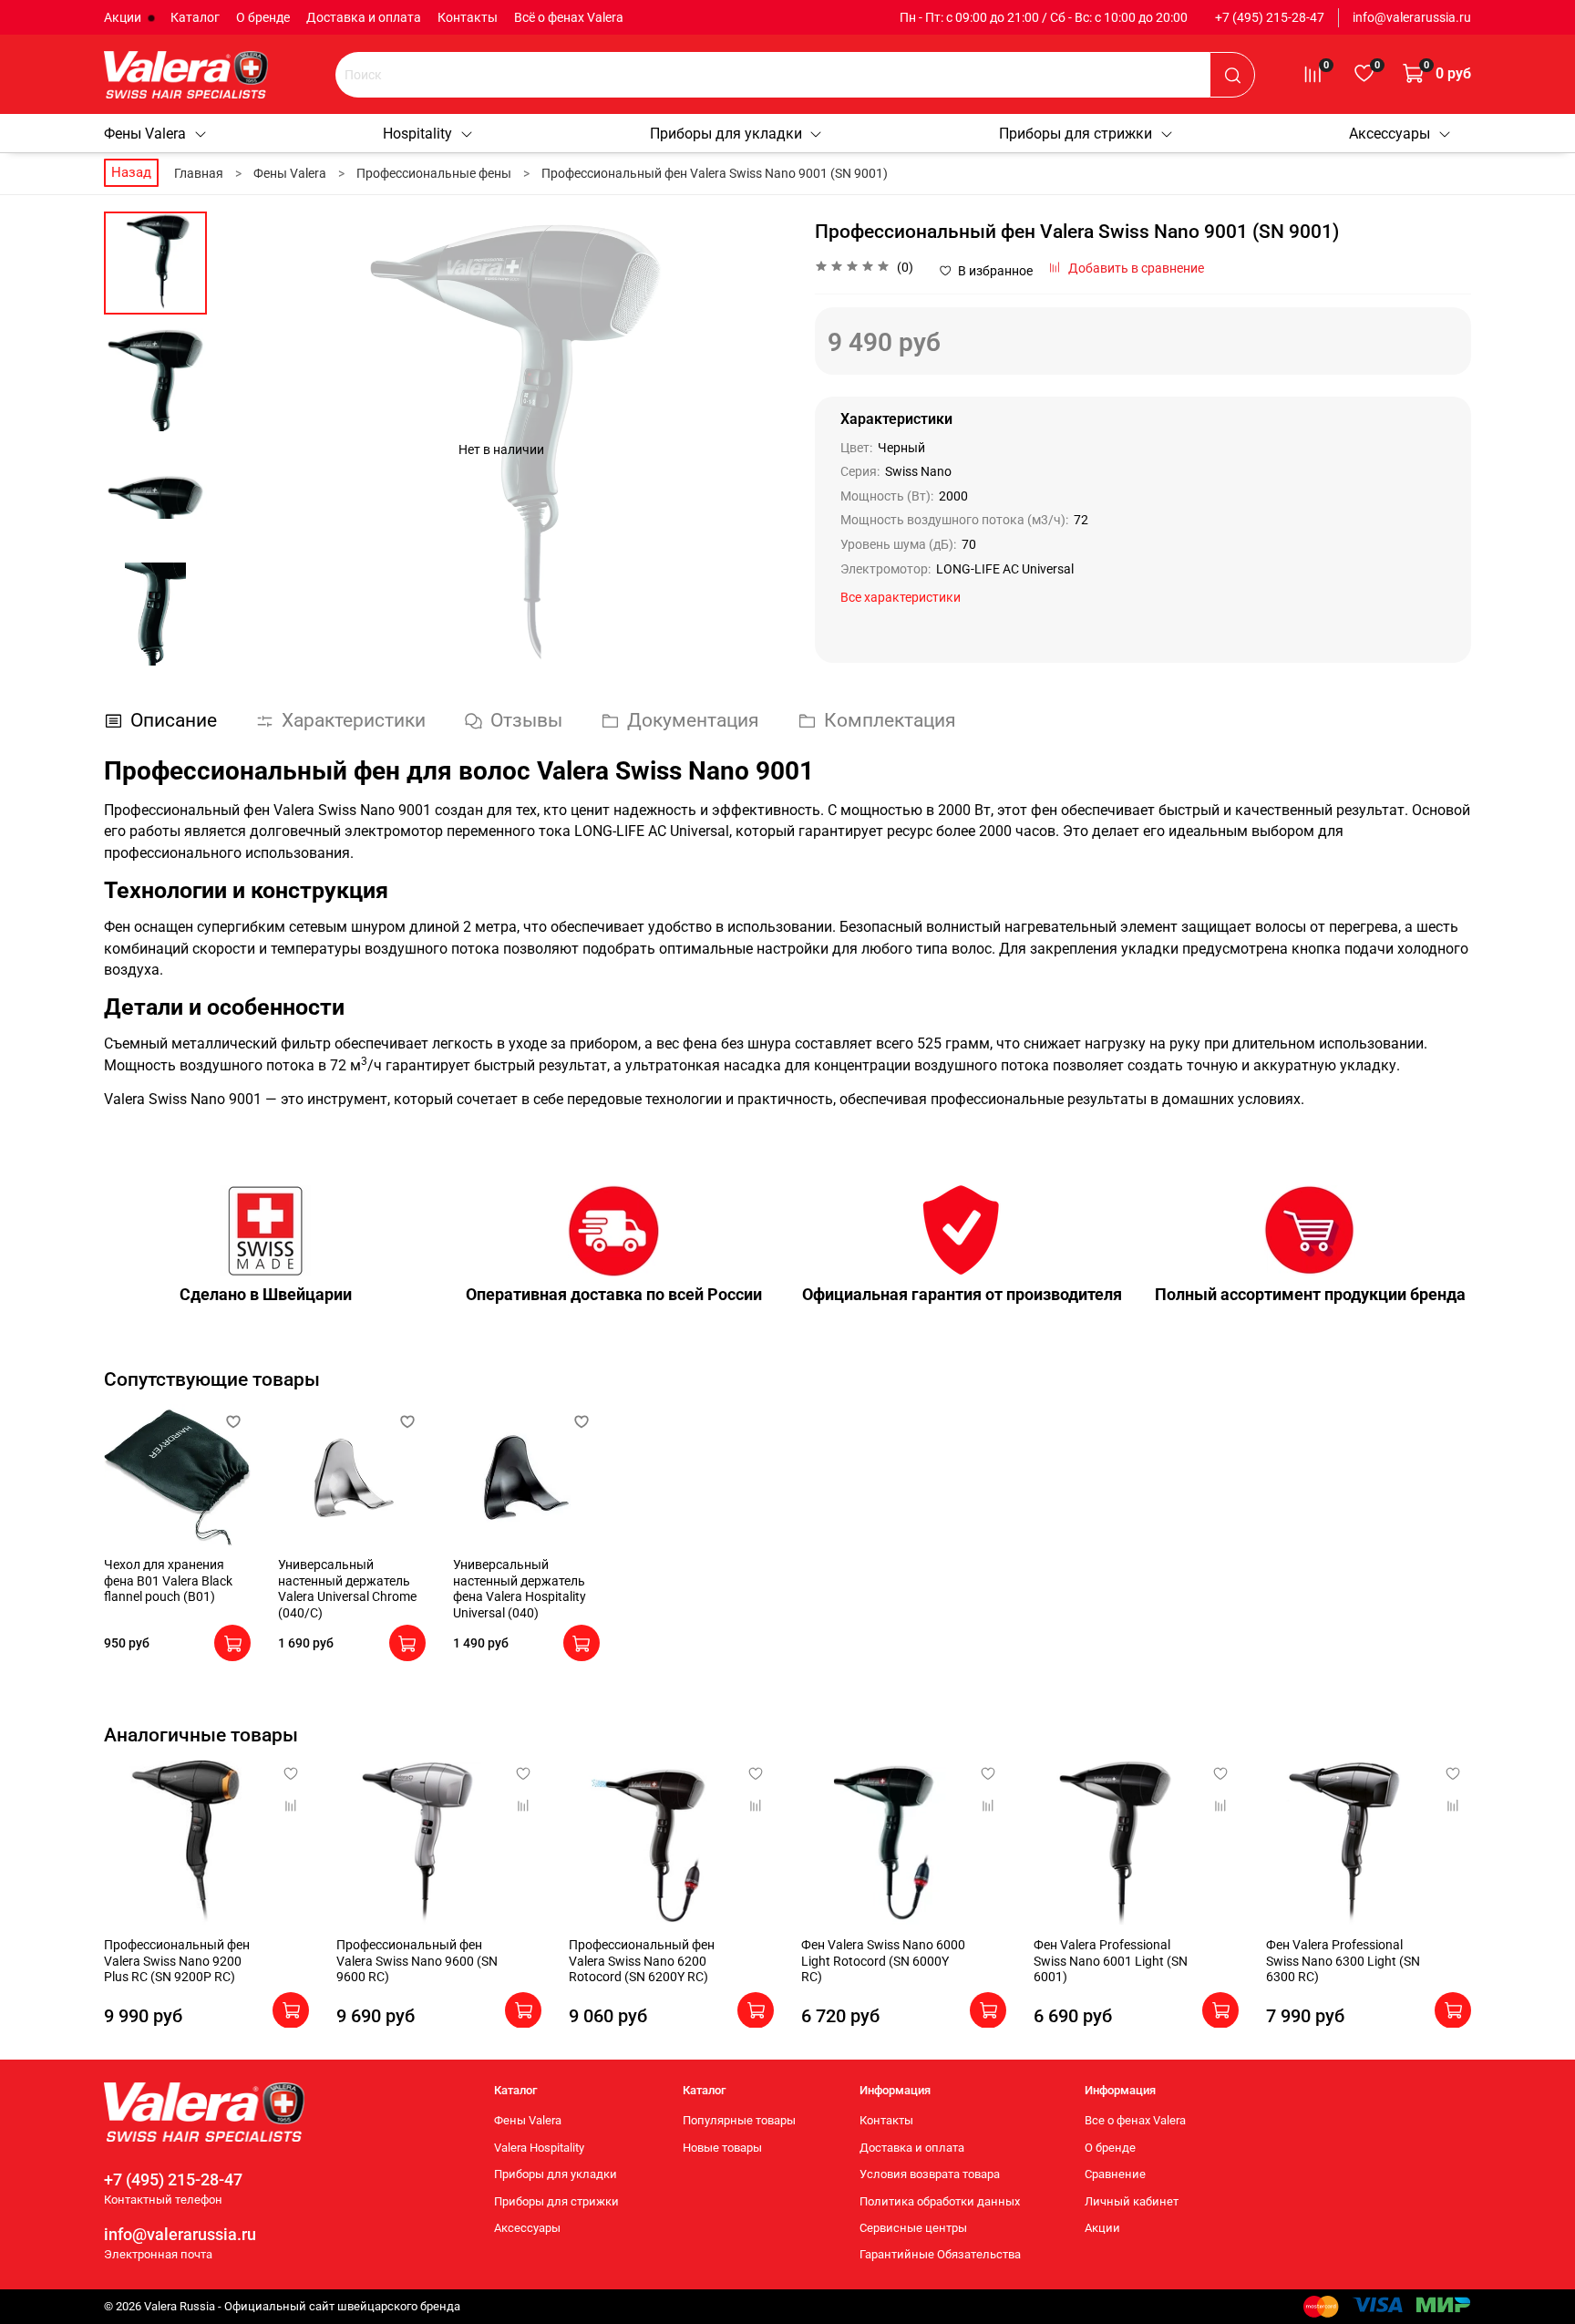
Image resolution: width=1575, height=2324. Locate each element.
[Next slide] (756, 449)
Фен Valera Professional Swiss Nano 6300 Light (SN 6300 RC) (1343, 1961)
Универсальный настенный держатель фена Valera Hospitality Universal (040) (520, 1589)
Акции (124, 17)
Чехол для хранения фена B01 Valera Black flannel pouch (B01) (168, 1580)
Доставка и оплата (364, 17)
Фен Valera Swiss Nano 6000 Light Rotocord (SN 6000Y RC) (883, 1961)
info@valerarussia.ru (1412, 17)
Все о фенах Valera (1135, 2120)
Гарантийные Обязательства (940, 2254)
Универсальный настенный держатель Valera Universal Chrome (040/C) (347, 1589)
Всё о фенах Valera (569, 17)
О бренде (263, 17)
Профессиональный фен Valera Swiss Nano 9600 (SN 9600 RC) (417, 1961)
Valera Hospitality (539, 2148)
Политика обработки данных (940, 2201)
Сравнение (1115, 2174)
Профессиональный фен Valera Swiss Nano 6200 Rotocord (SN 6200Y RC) (642, 1961)
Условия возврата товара (930, 2174)
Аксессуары (1390, 134)
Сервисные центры (913, 2228)
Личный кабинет (1132, 2201)
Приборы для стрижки (1076, 134)
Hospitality (417, 134)
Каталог (195, 17)
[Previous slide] (248, 449)
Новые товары (722, 2148)
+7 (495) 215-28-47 (1270, 17)
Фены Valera (145, 134)
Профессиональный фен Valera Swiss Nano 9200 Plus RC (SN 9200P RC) (177, 1961)
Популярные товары (739, 2120)
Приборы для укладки (726, 134)
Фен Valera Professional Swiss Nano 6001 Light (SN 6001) (1111, 1961)
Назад (131, 172)
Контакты (468, 17)
